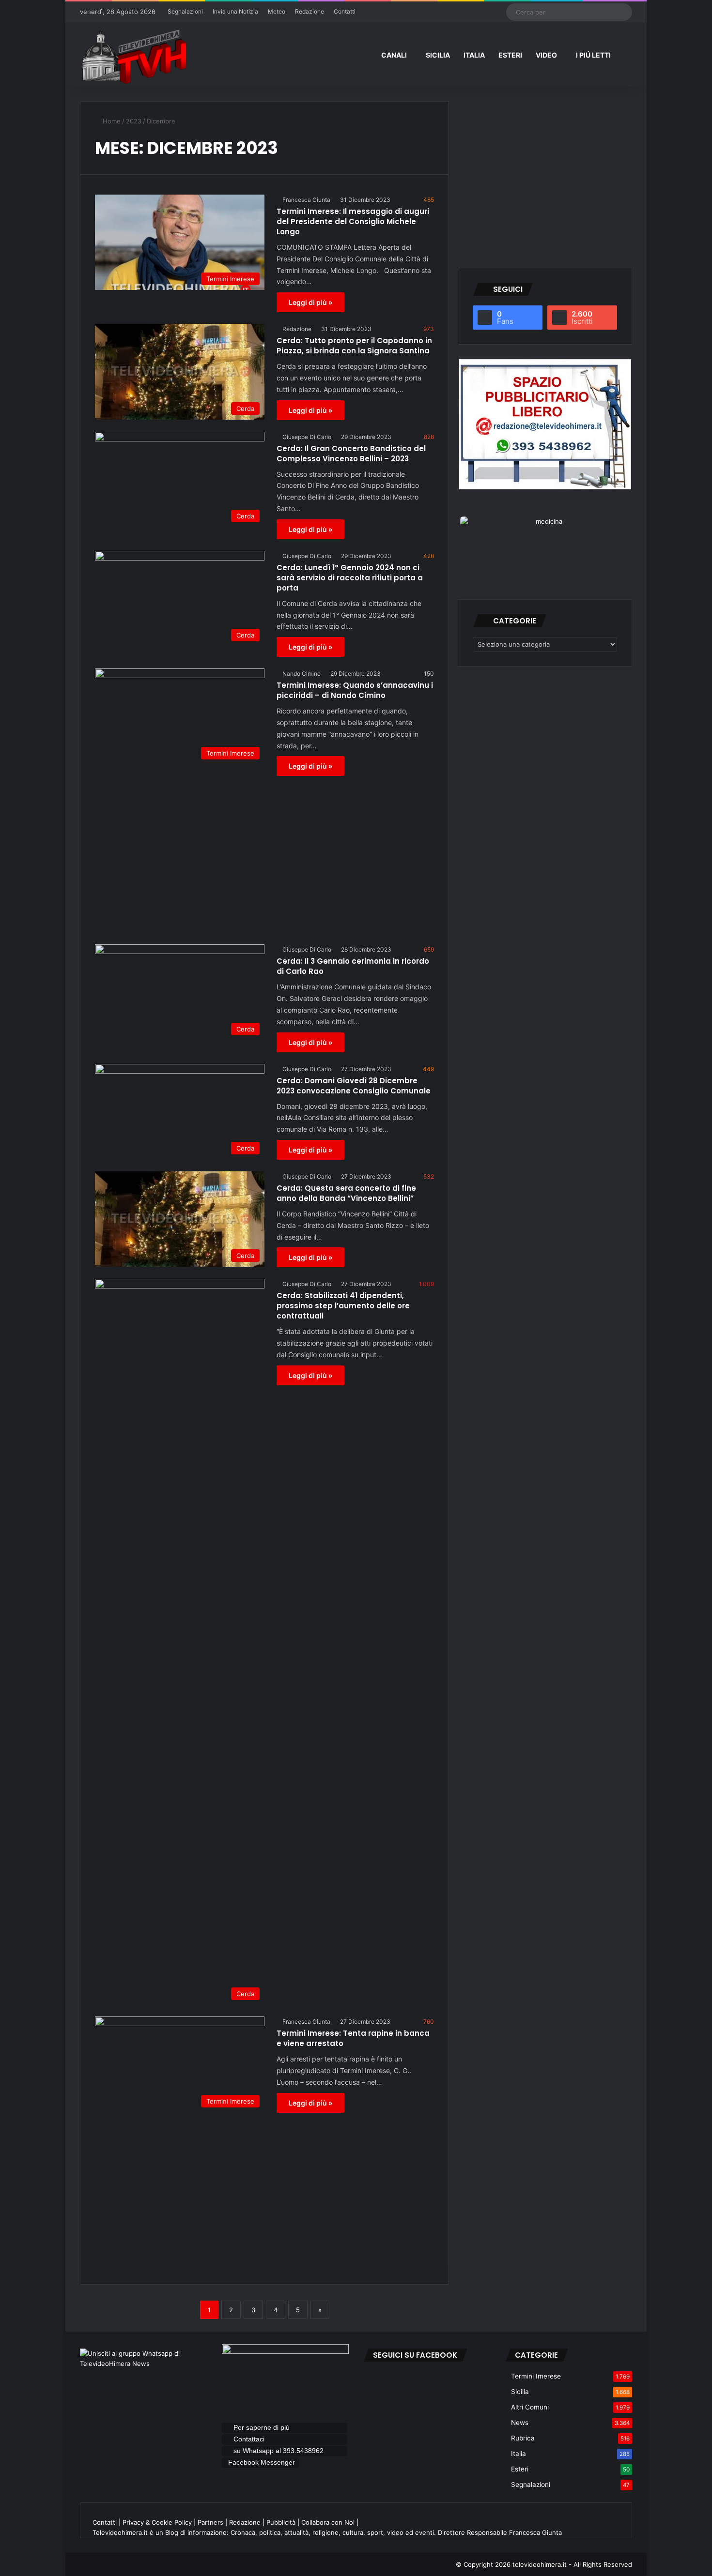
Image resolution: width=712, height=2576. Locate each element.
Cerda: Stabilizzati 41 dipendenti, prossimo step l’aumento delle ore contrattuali (343, 1306)
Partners (210, 2522)
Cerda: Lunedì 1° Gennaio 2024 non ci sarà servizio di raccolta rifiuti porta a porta (350, 578)
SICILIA (438, 55)
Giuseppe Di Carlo (307, 437)
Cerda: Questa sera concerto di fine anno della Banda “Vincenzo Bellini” (346, 1193)
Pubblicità (281, 2522)
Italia (519, 2454)
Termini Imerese (536, 2376)
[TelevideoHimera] (133, 56)
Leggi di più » (310, 302)
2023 (134, 121)
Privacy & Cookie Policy (157, 2522)
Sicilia (520, 2392)
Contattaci (249, 2439)
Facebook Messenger (262, 2462)
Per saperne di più (262, 2427)
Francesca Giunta (306, 200)
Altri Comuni (530, 2407)
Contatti (345, 11)
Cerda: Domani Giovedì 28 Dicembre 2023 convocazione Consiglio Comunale (354, 1086)
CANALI (394, 55)
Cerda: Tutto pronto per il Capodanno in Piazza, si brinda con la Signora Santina (354, 346)
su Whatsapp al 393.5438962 (279, 2451)
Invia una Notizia (235, 11)
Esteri (520, 2469)
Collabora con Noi (328, 2522)
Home (111, 121)
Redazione (310, 11)
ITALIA (474, 55)
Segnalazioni (185, 11)
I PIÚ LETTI (593, 55)
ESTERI (510, 55)
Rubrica (523, 2438)
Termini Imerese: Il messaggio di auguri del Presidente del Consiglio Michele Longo (353, 221)
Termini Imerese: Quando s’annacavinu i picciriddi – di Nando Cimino (355, 690)
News (520, 2423)
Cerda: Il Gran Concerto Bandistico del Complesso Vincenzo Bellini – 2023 (351, 454)
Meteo (277, 11)
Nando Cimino (302, 674)
